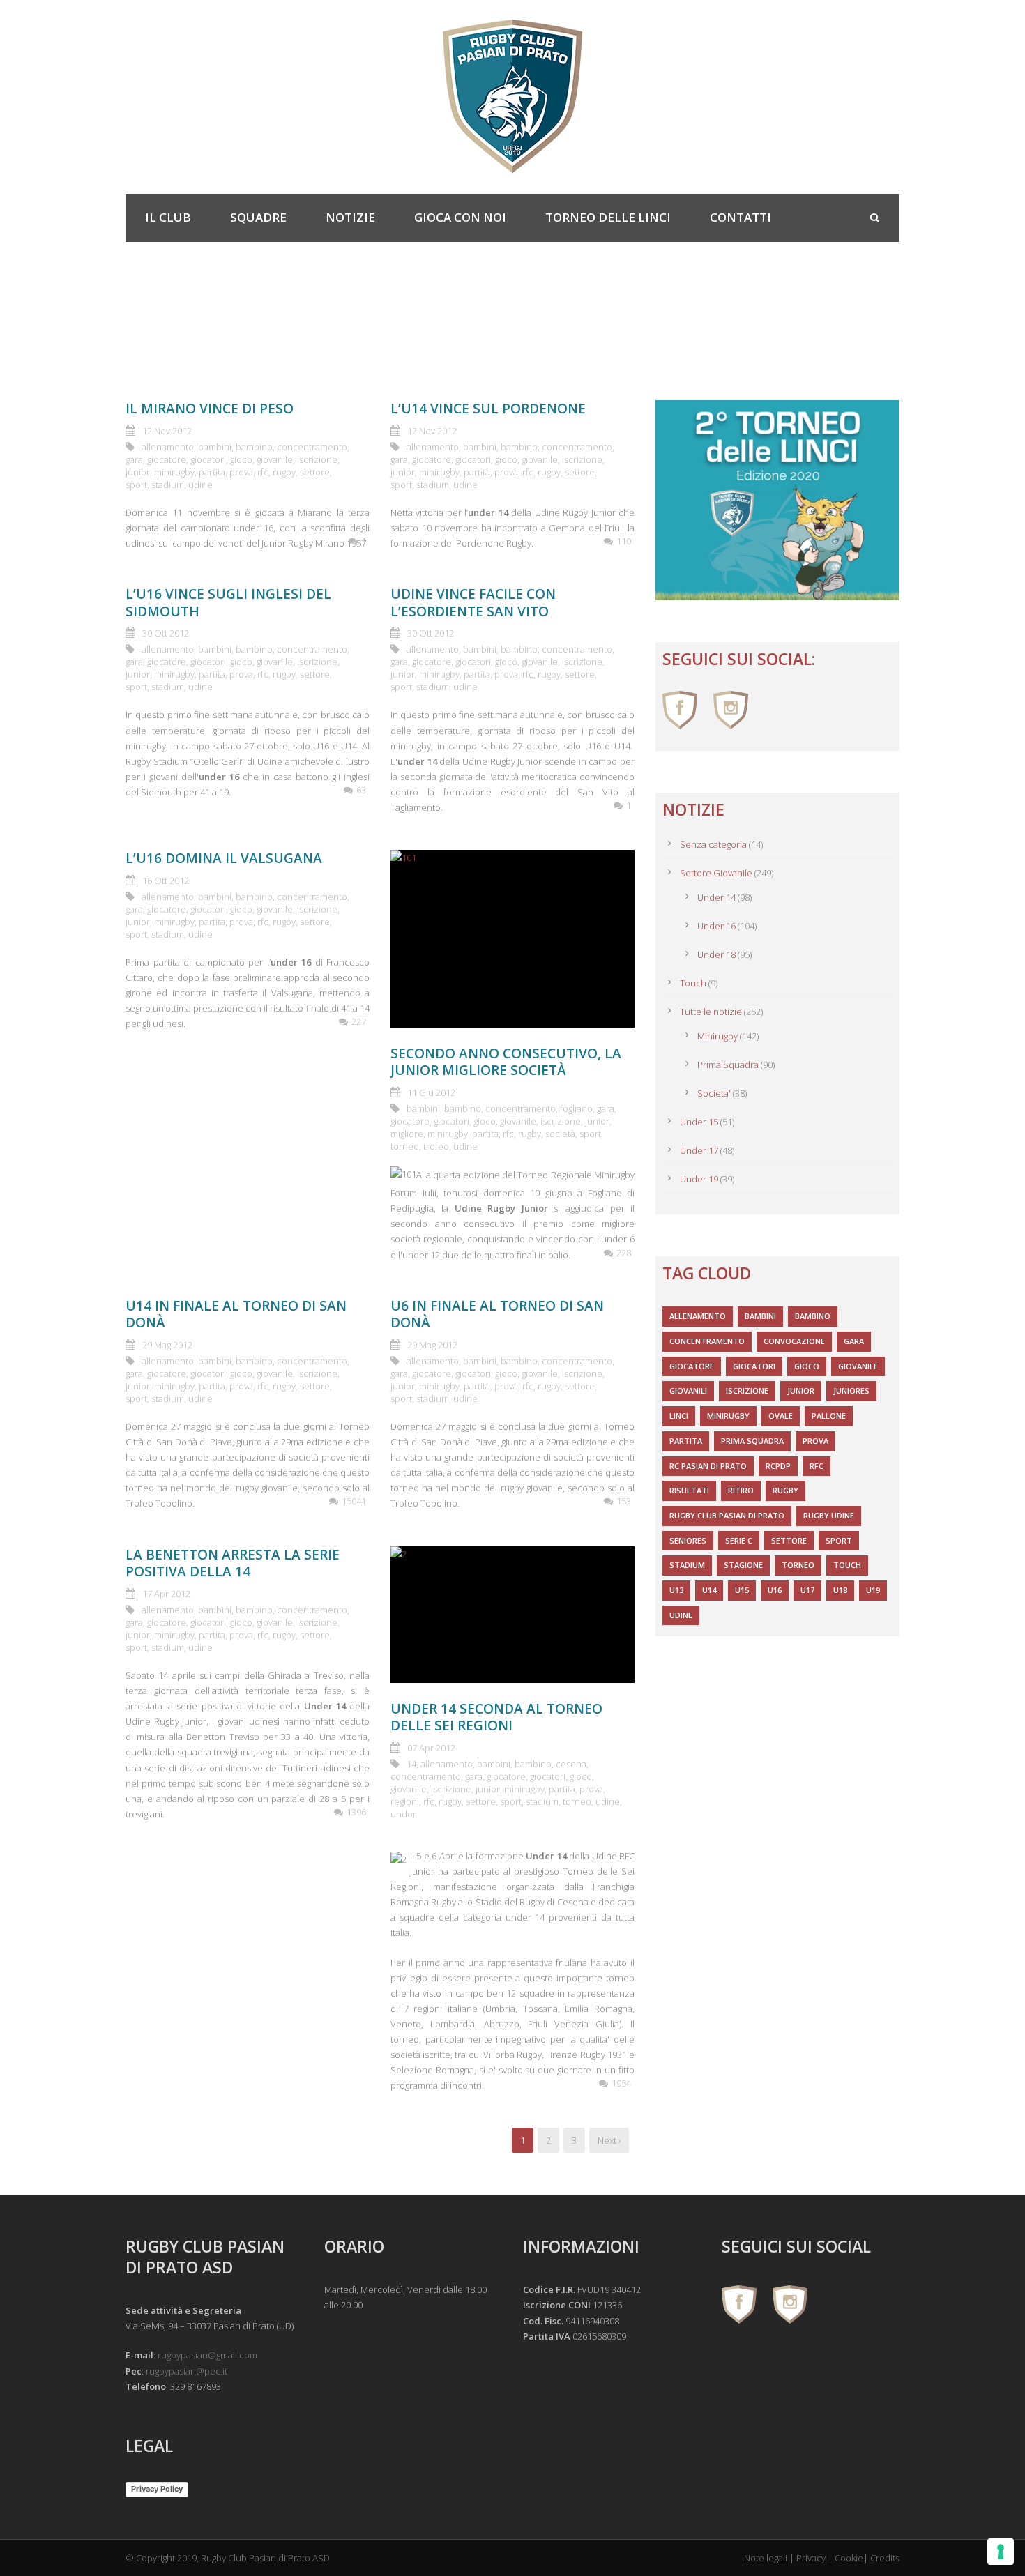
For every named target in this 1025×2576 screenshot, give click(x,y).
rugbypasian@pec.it (187, 2371)
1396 (356, 1812)
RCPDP (778, 1466)
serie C (739, 1540)
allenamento (168, 447)
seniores (688, 1540)
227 (359, 1021)
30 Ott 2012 (166, 633)
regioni (405, 1801)
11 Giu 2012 (431, 1092)
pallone (829, 1416)
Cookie (849, 2558)
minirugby (174, 472)
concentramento (312, 447)
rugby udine (829, 1515)
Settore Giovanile (716, 873)
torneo (405, 1146)
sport (136, 485)
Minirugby (717, 1036)
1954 (621, 2083)
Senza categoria (713, 844)
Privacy (811, 2558)
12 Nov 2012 (167, 431)
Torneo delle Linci (608, 217)
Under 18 (716, 954)
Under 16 (716, 926)
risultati (689, 1490)
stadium (168, 485)
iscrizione (317, 459)
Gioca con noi (460, 217)
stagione (743, 1565)
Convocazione (794, 1341)
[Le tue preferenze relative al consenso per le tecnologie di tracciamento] (1001, 2552)
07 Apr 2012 (431, 1748)
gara (134, 459)
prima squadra (752, 1441)
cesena (571, 1764)
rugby (284, 472)
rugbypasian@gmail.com (207, 2355)
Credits (885, 2558)
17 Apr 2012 (166, 1594)
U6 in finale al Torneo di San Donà (497, 1314)
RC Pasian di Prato (708, 1466)
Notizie (350, 217)
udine (200, 485)
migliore (407, 1134)
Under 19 (699, 1179)
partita (212, 472)
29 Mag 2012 (167, 1345)
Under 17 (699, 1150)
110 (624, 541)
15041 (354, 1501)
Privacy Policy (157, 2489)
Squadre (258, 217)
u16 (775, 1590)
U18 (840, 1590)
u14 (709, 1590)
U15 (742, 1590)
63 (361, 790)
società (560, 1134)
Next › (609, 2140)
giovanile (275, 459)
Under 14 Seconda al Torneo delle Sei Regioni (496, 1717)
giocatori (208, 459)
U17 (807, 1590)
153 (624, 1501)
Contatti (741, 217)
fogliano (576, 1108)
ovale (781, 1416)
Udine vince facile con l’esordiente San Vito (473, 603)
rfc (263, 472)
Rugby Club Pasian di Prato (727, 1515)
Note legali (766, 2558)
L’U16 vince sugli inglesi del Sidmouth (228, 603)
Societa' (714, 1093)
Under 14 (716, 897)
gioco (241, 459)
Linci (679, 1416)
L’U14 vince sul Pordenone (488, 409)
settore (315, 472)
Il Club (168, 217)
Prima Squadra (728, 1065)
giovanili (688, 1390)
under (403, 1814)
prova (241, 472)
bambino (254, 447)
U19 (873, 1590)
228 (624, 1253)
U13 (676, 1590)
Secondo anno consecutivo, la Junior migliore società (506, 1062)
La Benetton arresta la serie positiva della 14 (233, 1563)
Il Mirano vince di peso (210, 409)
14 (411, 1764)
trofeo (436, 1146)
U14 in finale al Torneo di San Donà (236, 1314)
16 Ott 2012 (166, 881)
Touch (693, 983)
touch (847, 1565)
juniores (851, 1390)
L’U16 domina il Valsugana (224, 858)
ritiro (741, 1490)
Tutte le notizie (711, 1012)
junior (138, 472)
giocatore (167, 459)
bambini (215, 447)
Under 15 (699, 1122)
